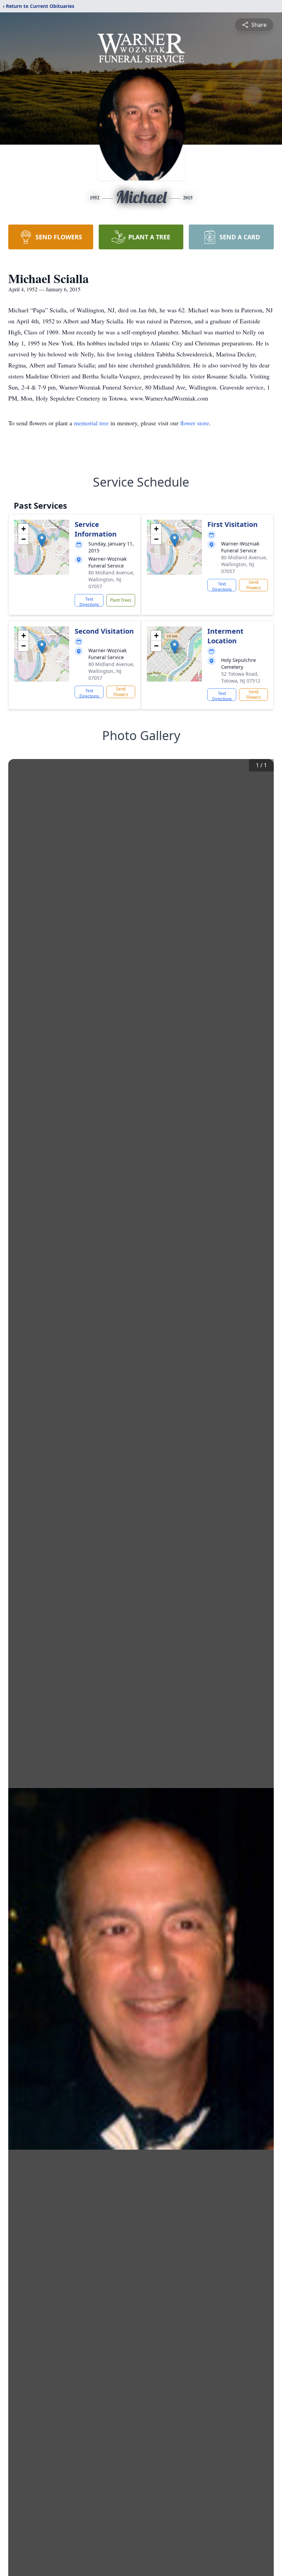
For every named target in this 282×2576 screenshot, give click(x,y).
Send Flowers (254, 585)
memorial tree (91, 423)
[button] (42, 540)
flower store (195, 423)
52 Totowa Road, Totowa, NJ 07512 (241, 677)
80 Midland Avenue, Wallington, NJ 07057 (111, 579)
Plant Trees (121, 600)
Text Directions (89, 601)
